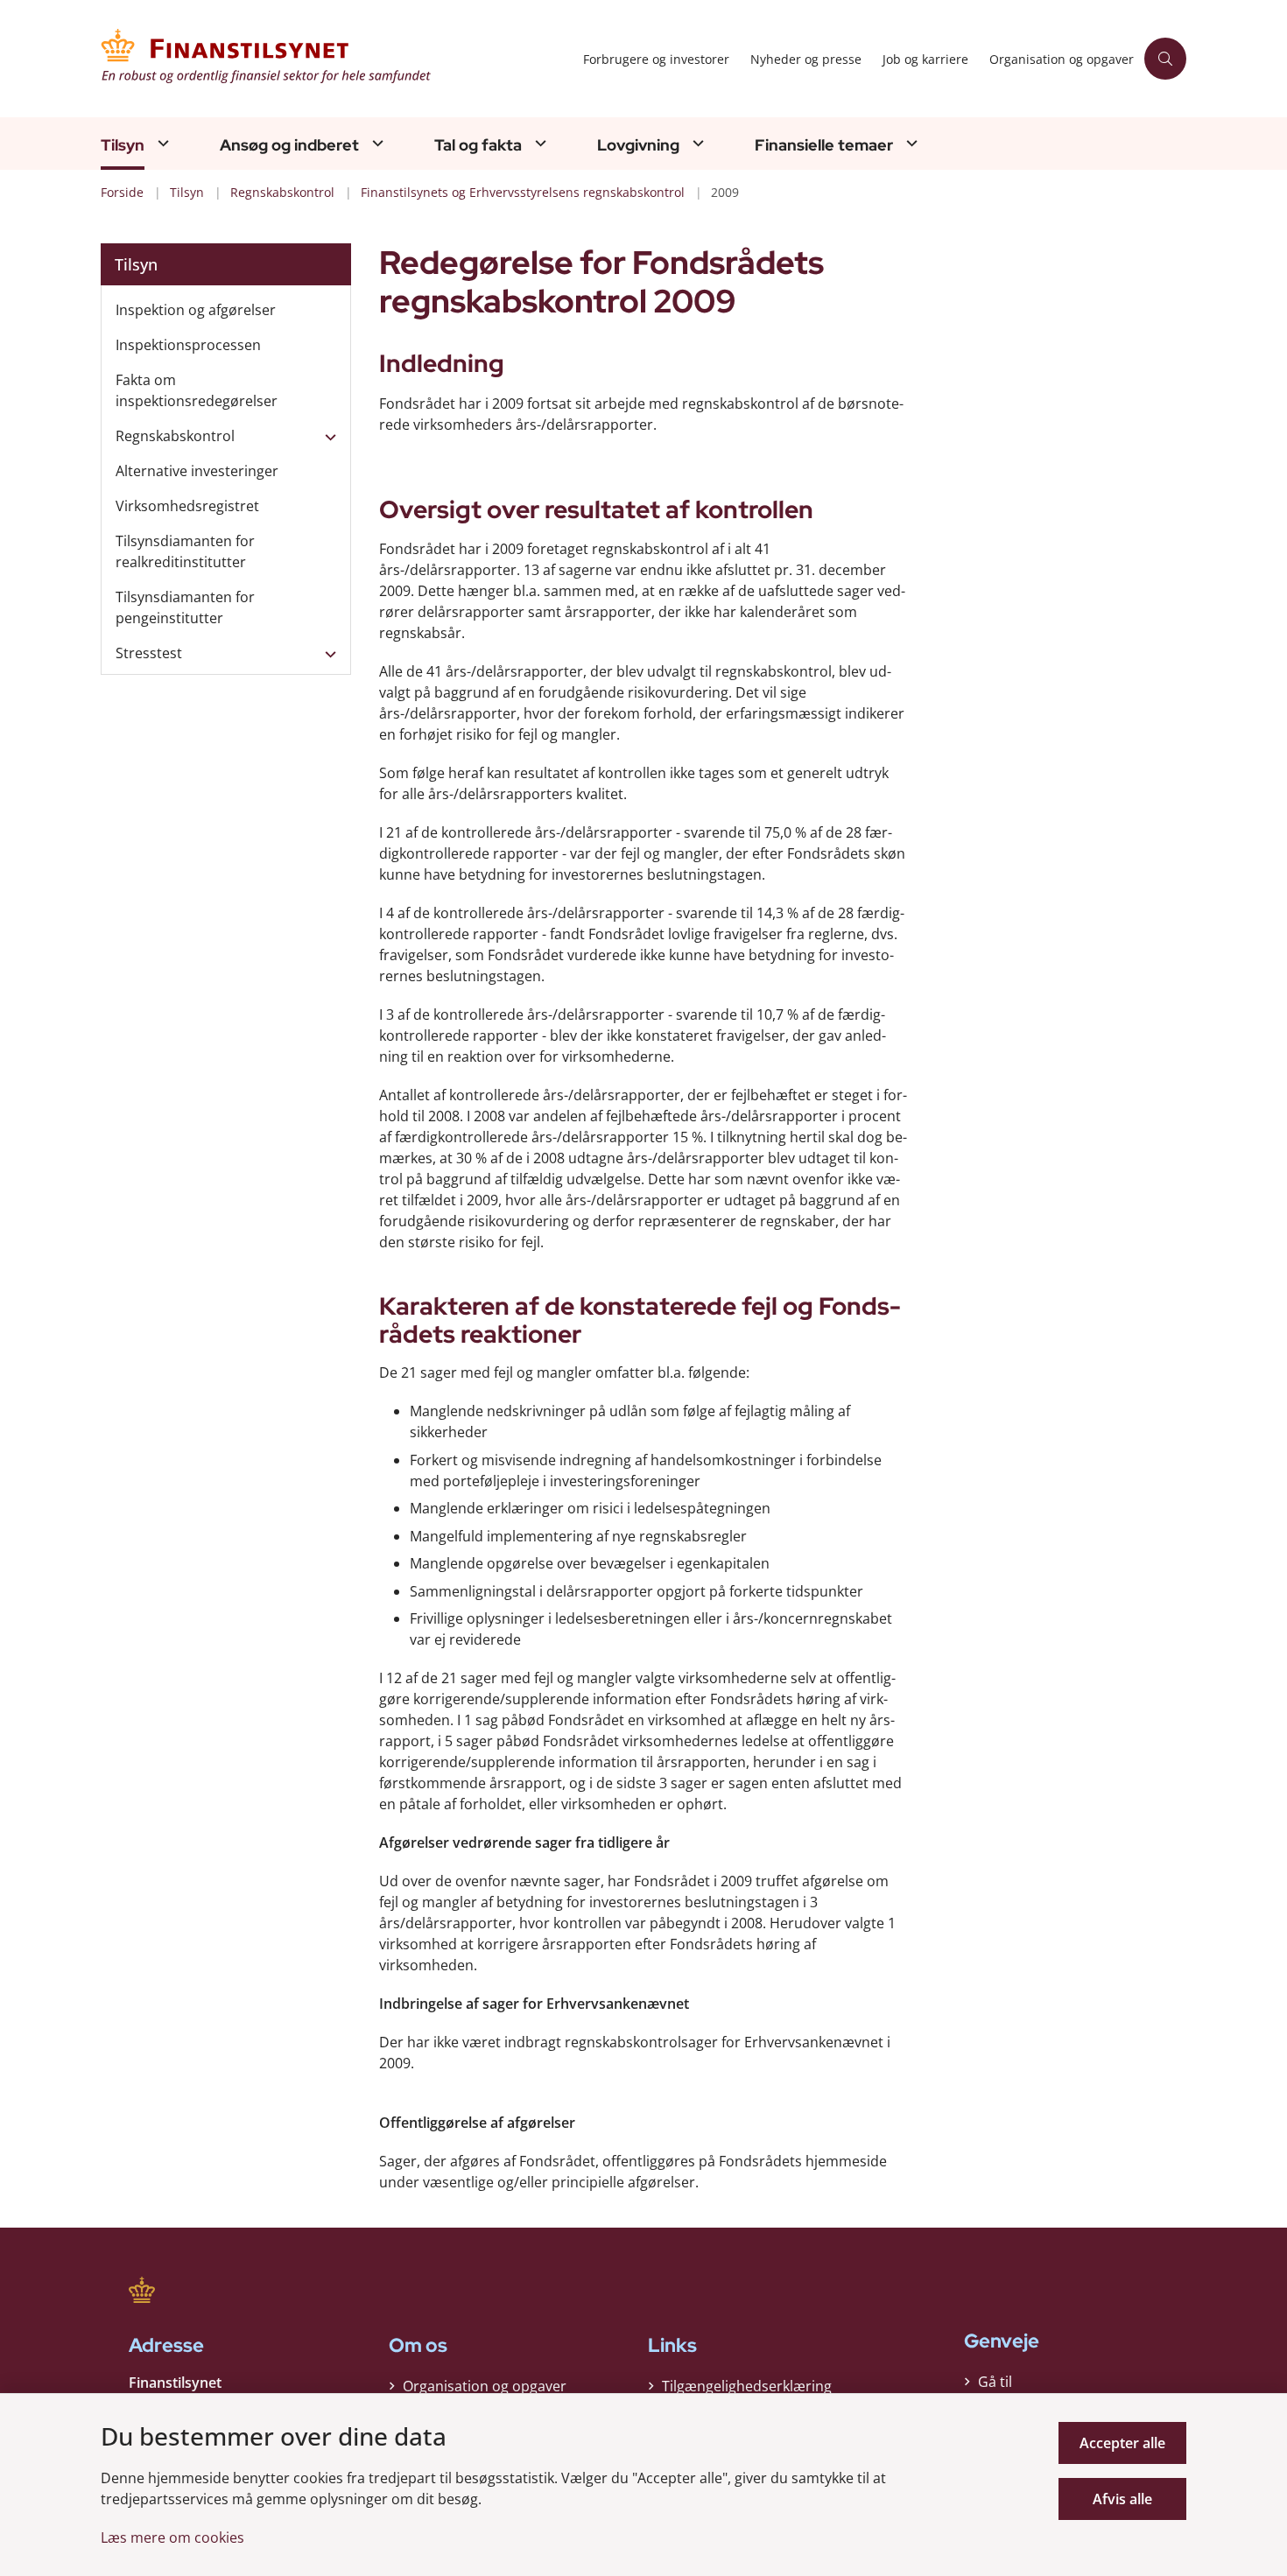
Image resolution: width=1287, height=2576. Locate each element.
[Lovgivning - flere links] (696, 143)
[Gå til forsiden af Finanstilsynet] (337, 59)
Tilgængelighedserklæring (747, 2386)
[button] (326, 437)
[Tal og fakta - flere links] (538, 143)
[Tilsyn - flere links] (161, 143)
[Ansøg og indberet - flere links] (376, 143)
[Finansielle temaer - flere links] (910, 143)
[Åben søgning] (1165, 59)
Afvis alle (1122, 2499)
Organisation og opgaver (485, 2386)
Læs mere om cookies (172, 2537)
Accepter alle (1122, 2443)
